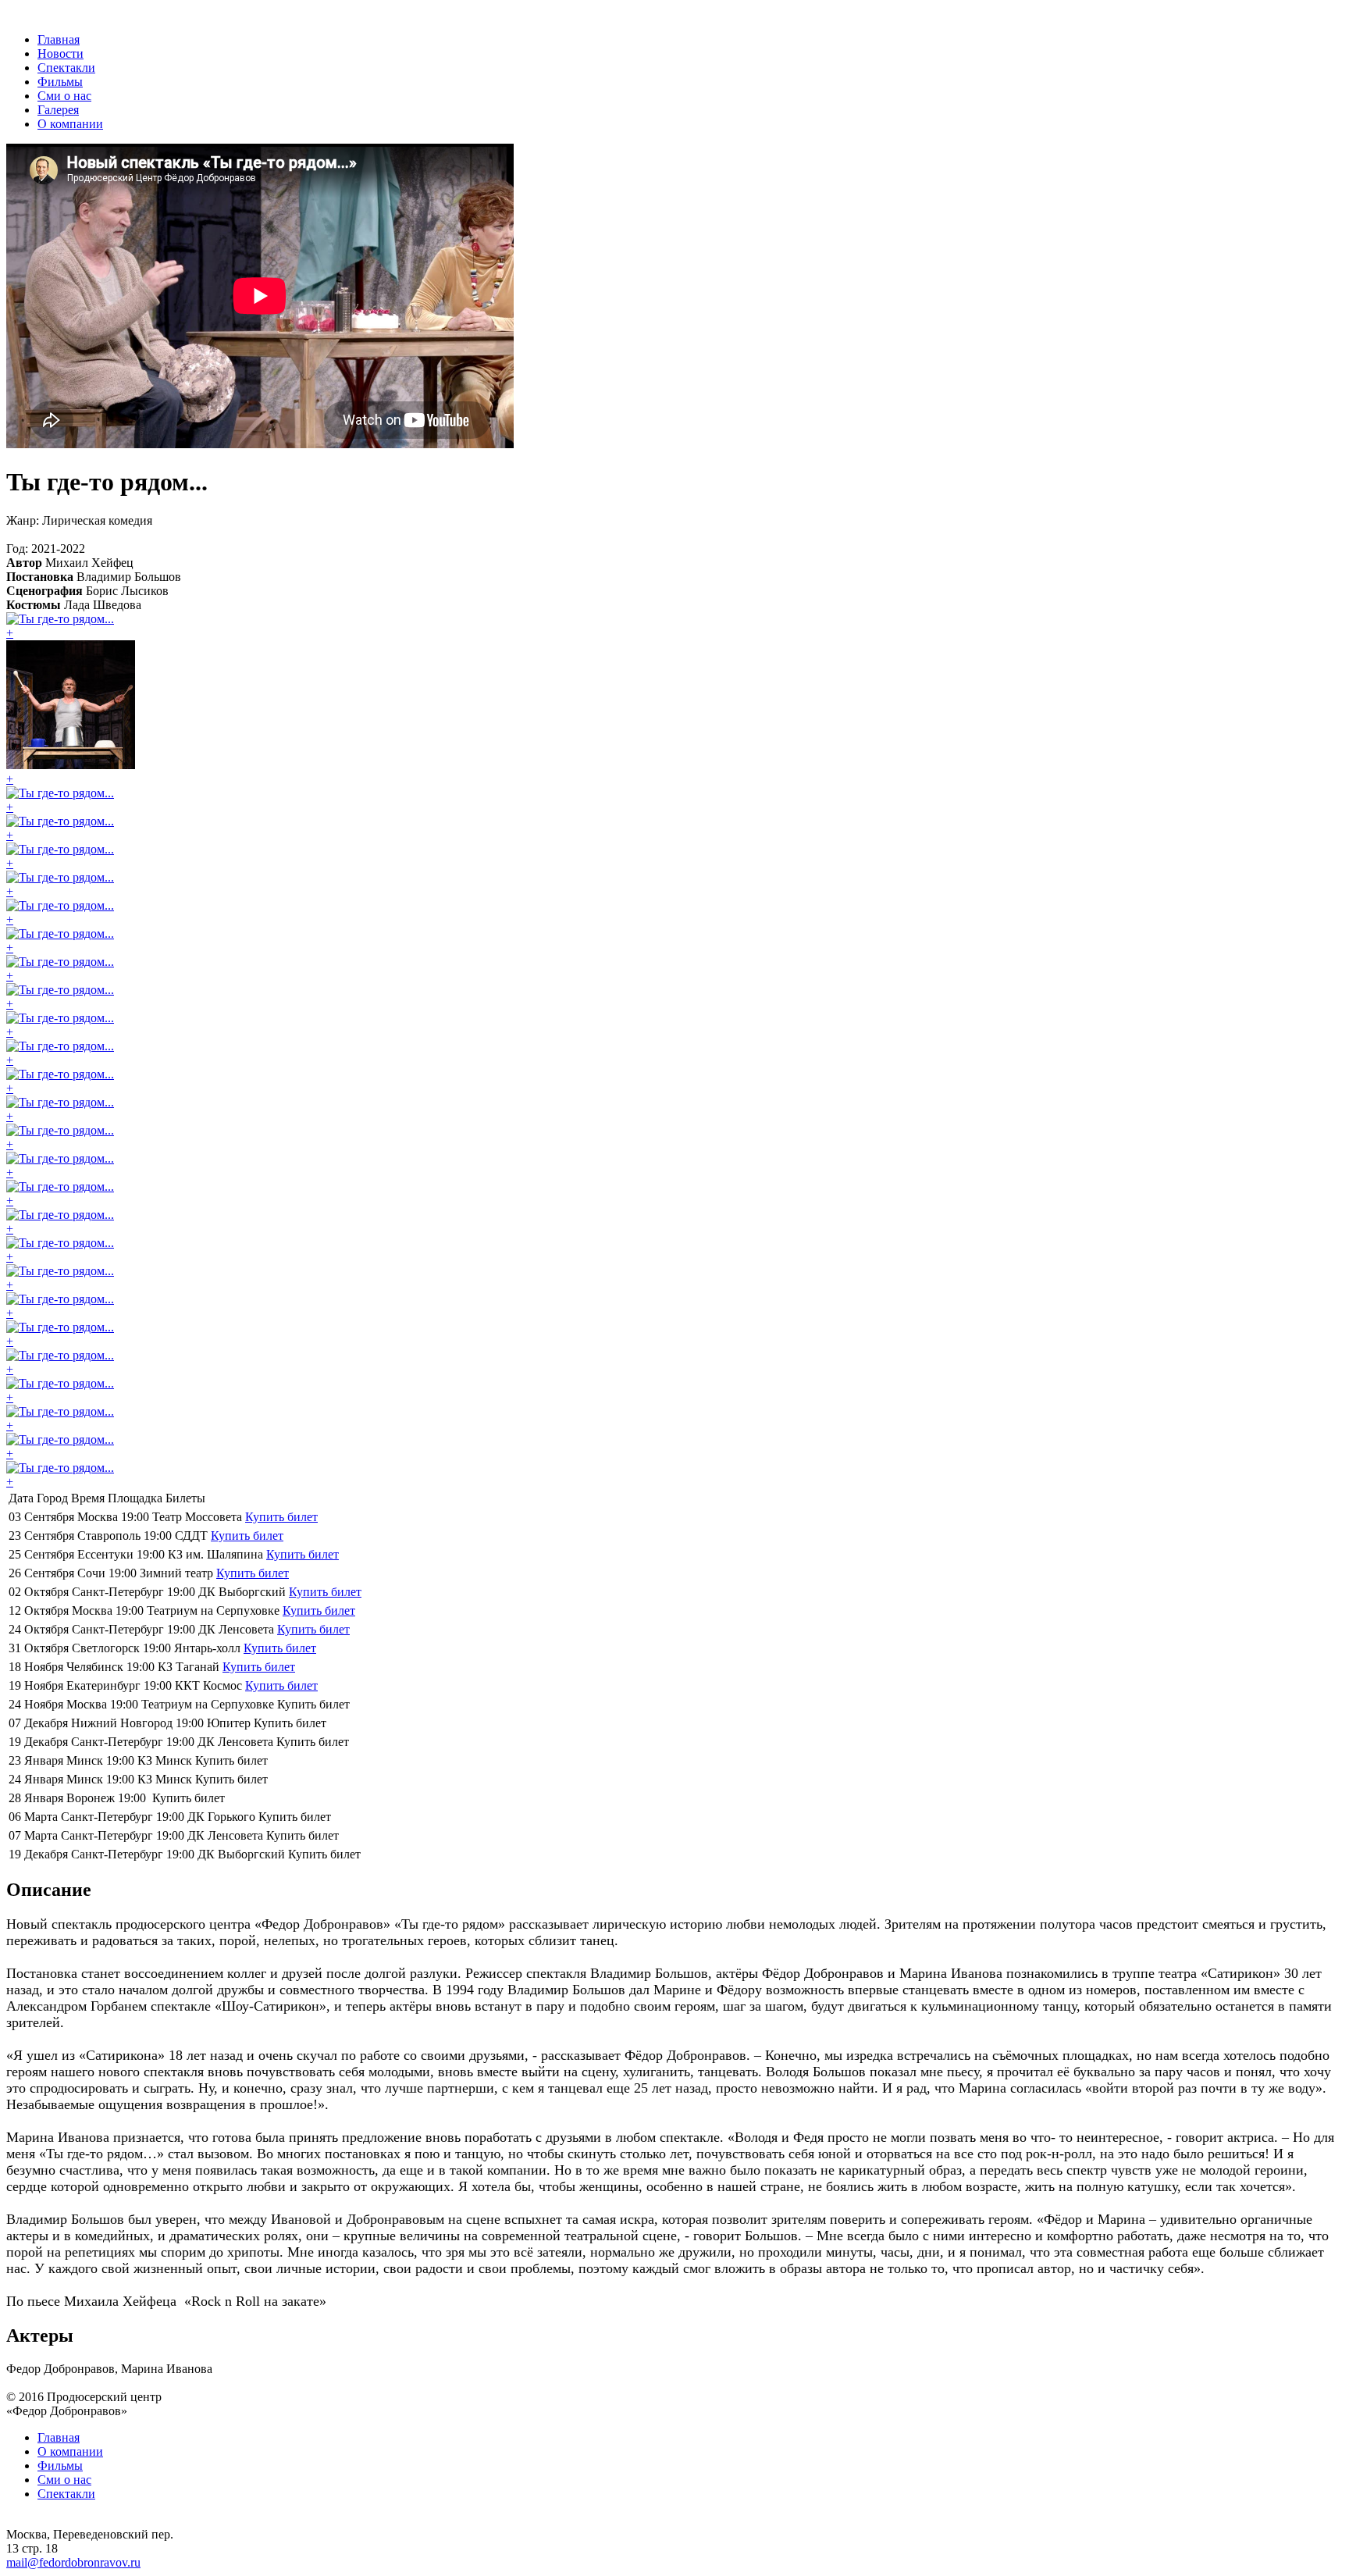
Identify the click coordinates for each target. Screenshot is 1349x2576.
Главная (59, 39)
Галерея (58, 110)
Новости (61, 53)
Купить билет (281, 1517)
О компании (70, 124)
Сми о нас (64, 96)
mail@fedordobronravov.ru (73, 2562)
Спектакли (66, 68)
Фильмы (60, 82)
